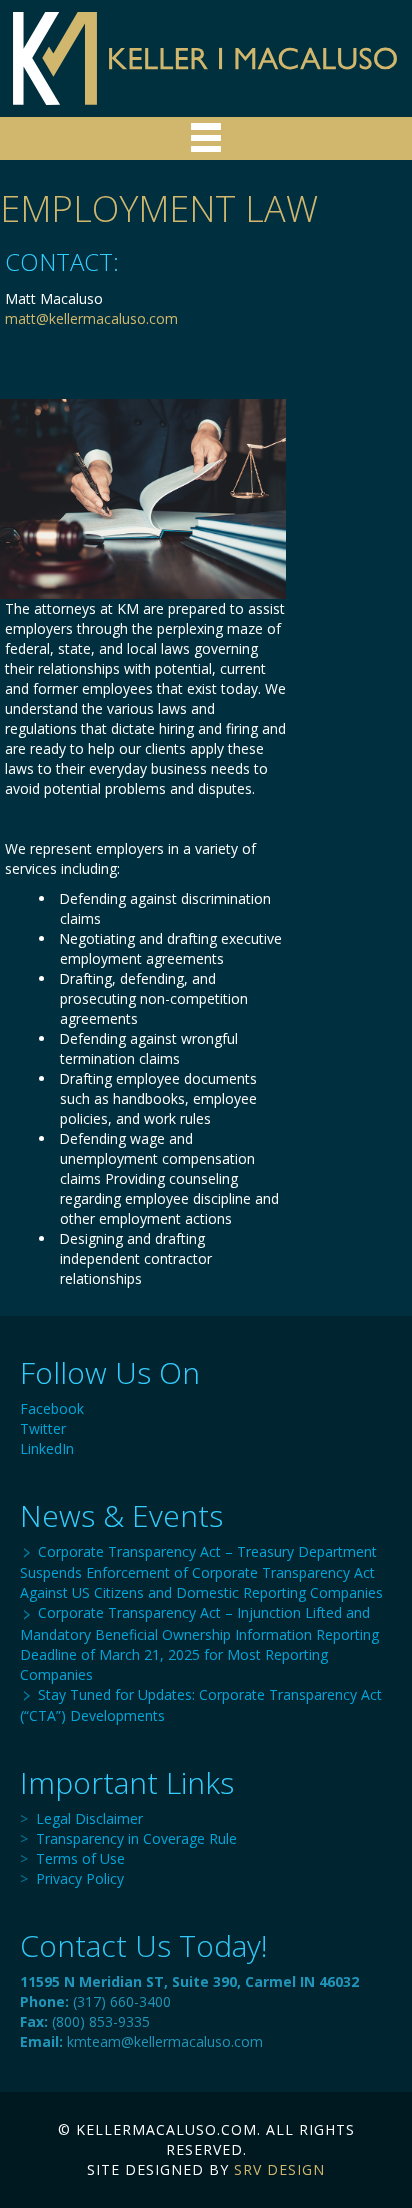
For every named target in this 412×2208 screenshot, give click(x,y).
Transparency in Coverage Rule (136, 1838)
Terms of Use (80, 1858)
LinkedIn (47, 1448)
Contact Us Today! (144, 1945)
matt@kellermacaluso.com (91, 318)
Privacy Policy (80, 1878)
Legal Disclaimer (89, 1818)
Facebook (52, 1408)
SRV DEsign (279, 2169)
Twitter (43, 1428)
